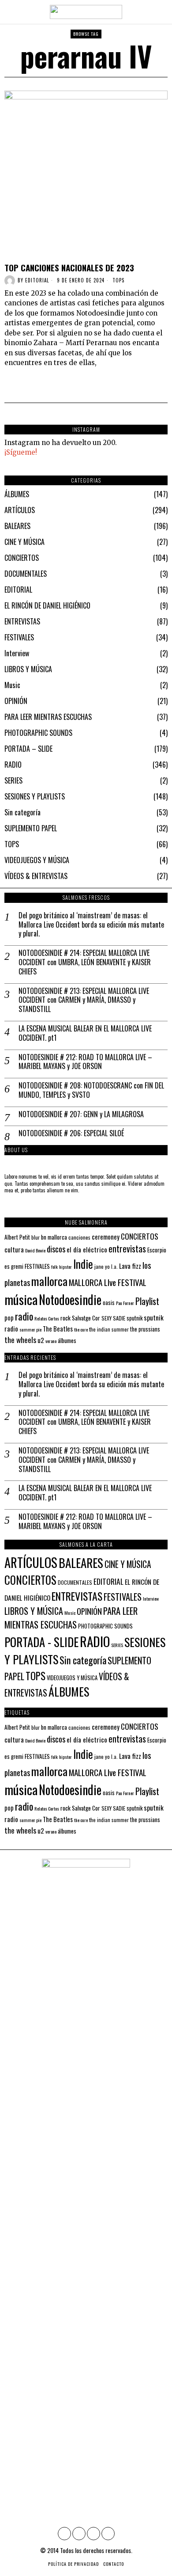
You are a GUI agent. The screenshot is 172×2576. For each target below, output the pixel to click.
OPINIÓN (16, 701)
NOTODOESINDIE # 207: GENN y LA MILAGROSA (81, 1114)
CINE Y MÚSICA (24, 542)
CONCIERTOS (22, 558)
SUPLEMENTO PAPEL (31, 828)
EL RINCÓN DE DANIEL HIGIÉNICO (47, 605)
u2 (41, 1340)
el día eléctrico (87, 1249)
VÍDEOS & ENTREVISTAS (36, 876)
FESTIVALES (19, 637)
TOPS (118, 280)
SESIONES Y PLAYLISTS (35, 796)
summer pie (30, 1329)
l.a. (114, 1266)
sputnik (135, 1318)
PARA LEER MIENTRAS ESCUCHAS (48, 717)
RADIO (13, 765)
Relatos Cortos (47, 1318)
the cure (81, 1329)
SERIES (13, 780)
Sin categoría (22, 812)
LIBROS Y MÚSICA (28, 669)
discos (56, 1249)
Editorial (37, 280)
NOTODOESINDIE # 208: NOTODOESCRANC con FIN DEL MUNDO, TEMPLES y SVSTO (91, 1090)
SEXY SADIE (113, 1318)
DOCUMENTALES (26, 574)
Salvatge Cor (86, 1318)
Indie (83, 1264)
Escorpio (157, 1250)
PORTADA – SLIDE (28, 749)
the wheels (20, 1339)
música (21, 1299)
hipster (65, 1267)
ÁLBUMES (17, 494)
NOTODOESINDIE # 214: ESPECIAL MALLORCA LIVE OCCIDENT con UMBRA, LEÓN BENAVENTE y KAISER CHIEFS (85, 962)
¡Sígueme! (21, 452)
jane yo (102, 1266)
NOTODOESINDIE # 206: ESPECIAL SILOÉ (71, 1133)
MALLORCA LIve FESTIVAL (108, 1282)
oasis (109, 1303)
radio (24, 1316)
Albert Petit (17, 1237)
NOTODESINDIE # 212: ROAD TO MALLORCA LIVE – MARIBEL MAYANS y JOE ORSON (85, 1062)
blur (36, 1237)
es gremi (14, 1266)
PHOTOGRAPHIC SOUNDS (38, 733)
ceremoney (106, 1237)
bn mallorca (54, 1237)
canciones (79, 1237)
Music (12, 685)
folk (54, 1267)
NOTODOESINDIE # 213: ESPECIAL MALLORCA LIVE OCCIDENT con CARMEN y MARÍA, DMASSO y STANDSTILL (84, 1000)
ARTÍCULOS (20, 510)
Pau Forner (125, 1303)
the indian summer (109, 1329)
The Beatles (58, 1329)
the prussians (145, 1329)
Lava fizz (130, 1266)
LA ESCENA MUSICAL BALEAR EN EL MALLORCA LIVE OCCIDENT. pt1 (85, 1033)
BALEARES (17, 526)
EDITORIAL (18, 590)
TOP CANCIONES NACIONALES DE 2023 (69, 268)
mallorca (49, 1281)
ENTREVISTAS (22, 621)
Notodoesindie (70, 1299)
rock (65, 1318)
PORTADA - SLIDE (41, 1642)
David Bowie (35, 1250)
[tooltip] (64, 2534)
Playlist (147, 1301)
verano (51, 1341)
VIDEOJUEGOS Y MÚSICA (37, 860)
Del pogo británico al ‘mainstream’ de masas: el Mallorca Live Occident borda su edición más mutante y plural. (91, 925)
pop (9, 1318)
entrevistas (127, 1248)
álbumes (67, 1340)
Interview (17, 653)
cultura (14, 1249)
